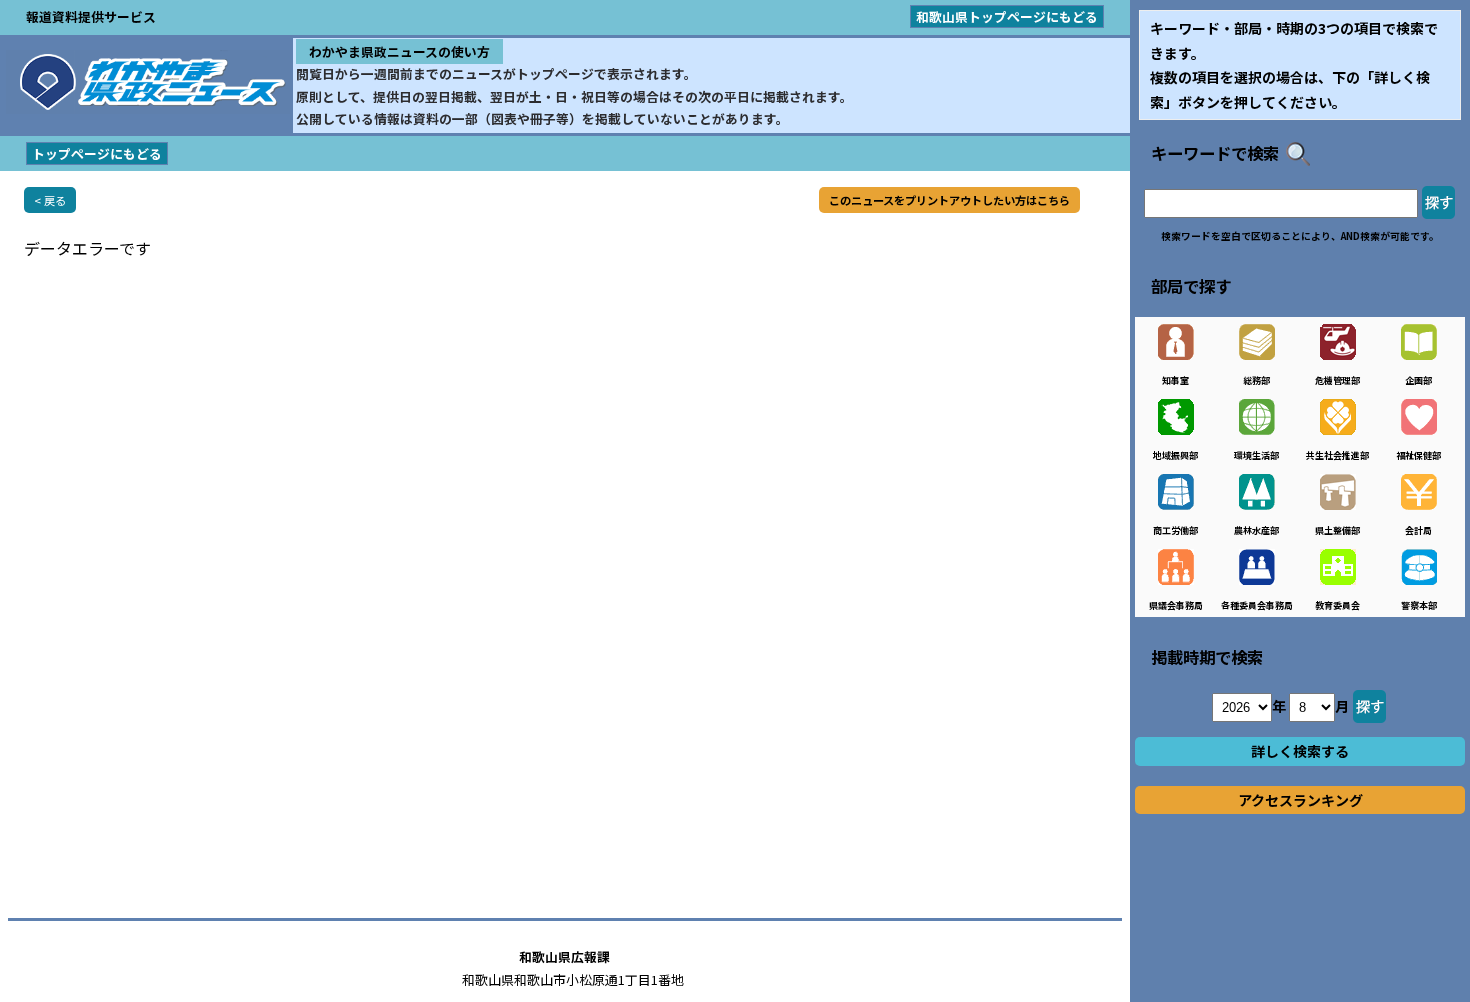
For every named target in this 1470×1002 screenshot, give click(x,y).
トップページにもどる (97, 153)
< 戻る (50, 200)
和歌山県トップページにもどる (1007, 16)
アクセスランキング (1300, 800)
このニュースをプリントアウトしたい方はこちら (949, 200)
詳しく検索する (1300, 751)
